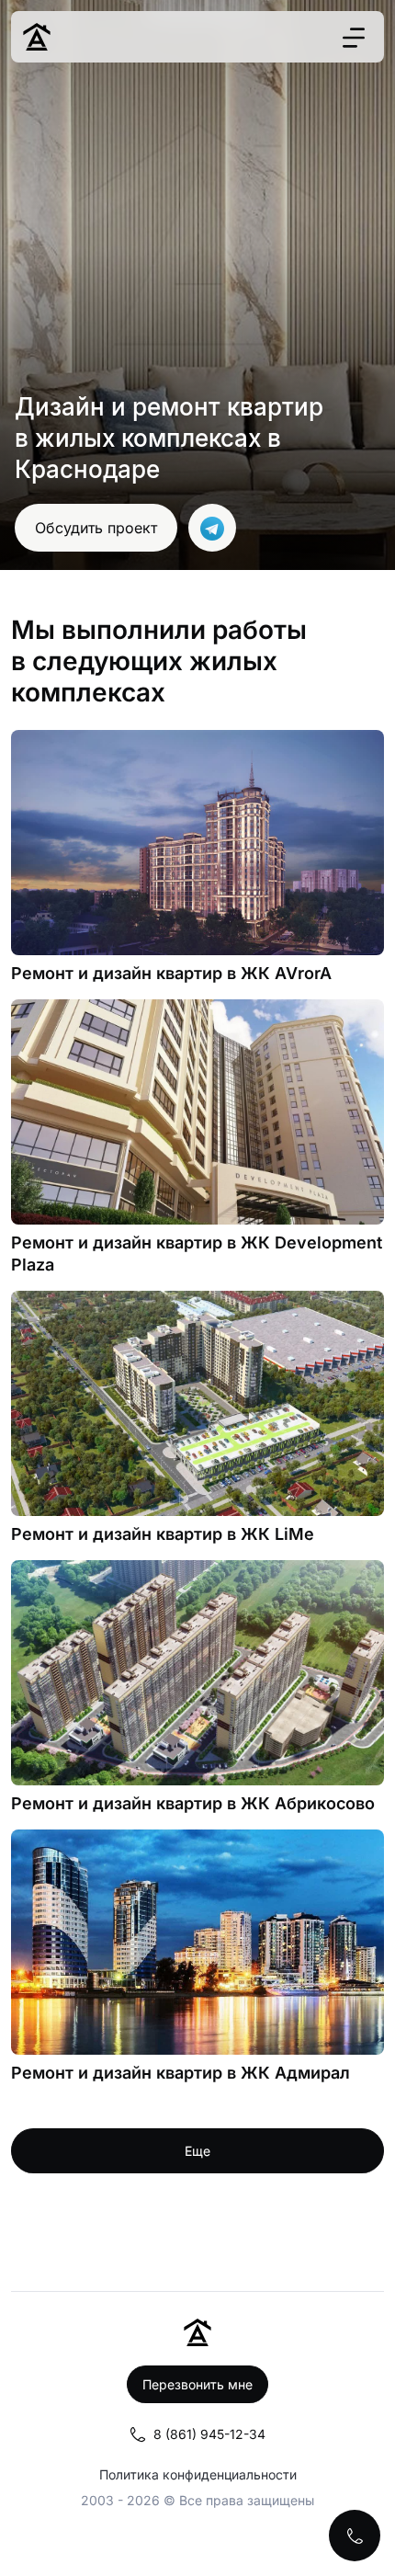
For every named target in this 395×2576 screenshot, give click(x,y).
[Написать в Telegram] (212, 528)
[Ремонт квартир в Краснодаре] (37, 37)
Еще (197, 2151)
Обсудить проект (96, 528)
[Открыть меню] (354, 37)
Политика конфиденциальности (198, 2474)
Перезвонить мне (197, 2384)
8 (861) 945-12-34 (209, 2434)
